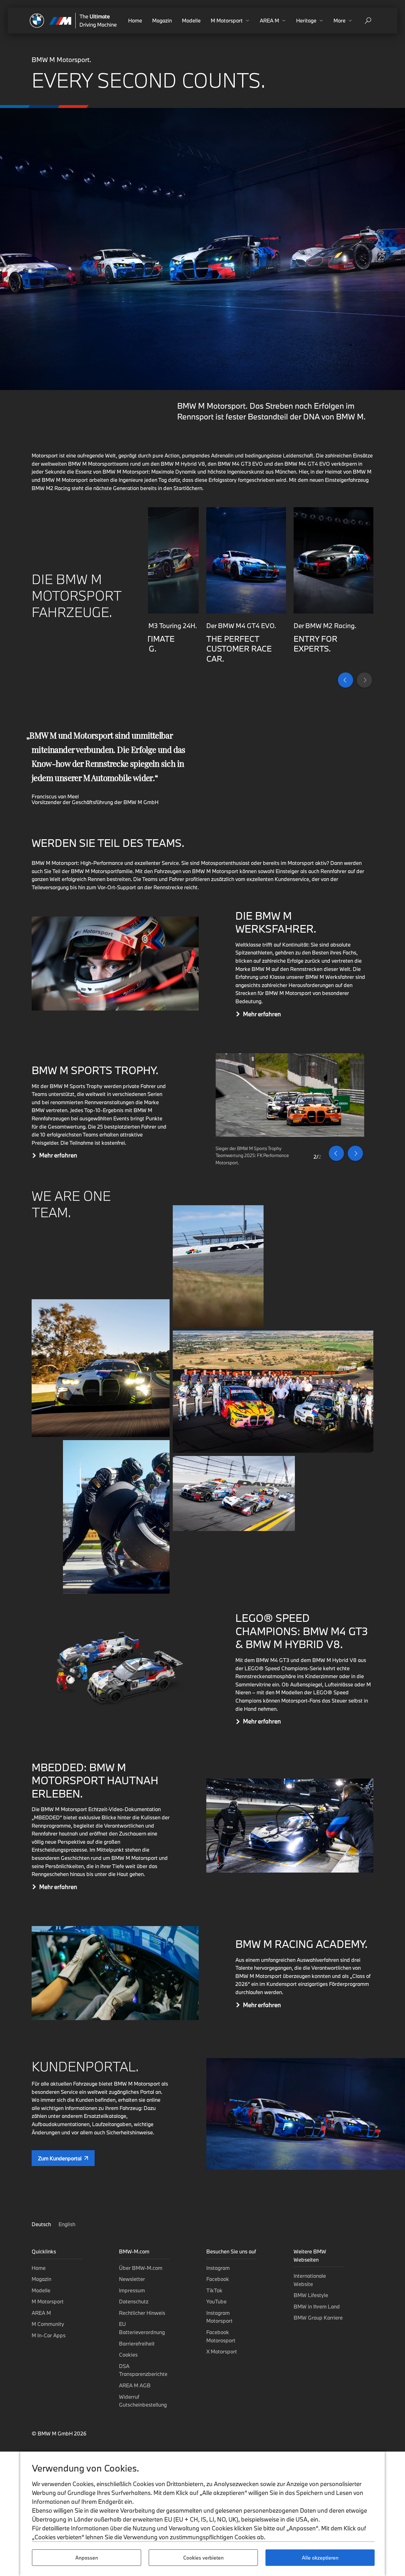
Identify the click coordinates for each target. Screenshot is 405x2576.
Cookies (128, 2355)
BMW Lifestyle (311, 2295)
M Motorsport (48, 2301)
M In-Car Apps (49, 2335)
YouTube (216, 2301)
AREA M (41, 2313)
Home (135, 20)
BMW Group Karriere (318, 2318)
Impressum (132, 2290)
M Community (48, 2324)
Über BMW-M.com (141, 2268)
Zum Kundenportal (60, 2158)
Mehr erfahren (262, 1014)
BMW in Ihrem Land (317, 2306)
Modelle (191, 20)
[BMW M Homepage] (51, 21)
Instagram (218, 2268)
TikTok (214, 2290)
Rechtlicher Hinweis (142, 2313)
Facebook (218, 2279)
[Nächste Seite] (364, 680)
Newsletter (132, 2279)
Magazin (162, 20)
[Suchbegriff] (368, 21)
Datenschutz (134, 2301)
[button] (230, 21)
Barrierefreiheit (137, 2343)
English (67, 2224)
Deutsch (42, 2224)
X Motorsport (222, 2351)
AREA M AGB (135, 2385)
